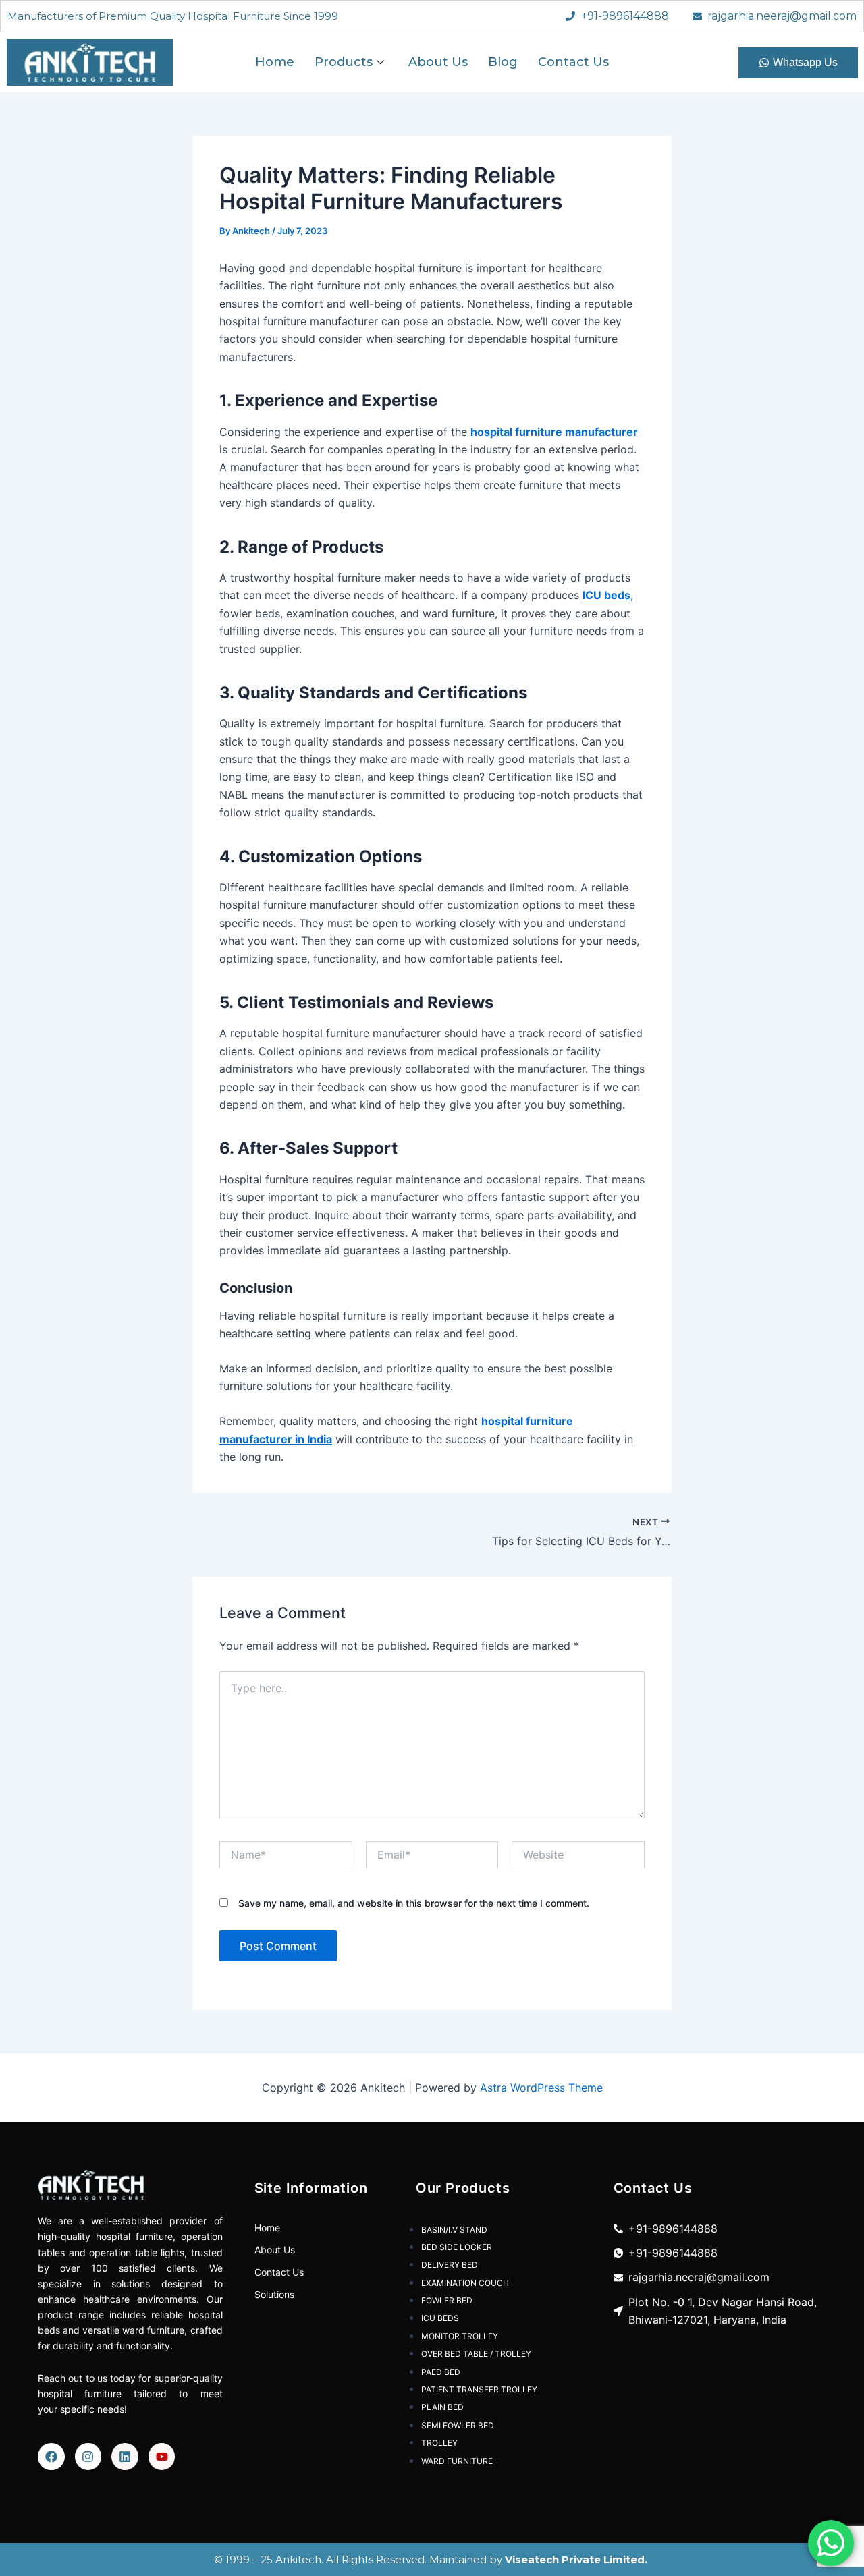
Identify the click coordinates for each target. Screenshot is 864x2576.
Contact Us (573, 62)
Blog (503, 62)
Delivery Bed (450, 2265)
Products (344, 62)
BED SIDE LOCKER (457, 2247)
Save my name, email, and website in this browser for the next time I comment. (414, 1903)
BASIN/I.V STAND (454, 2230)
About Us (438, 62)
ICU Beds (440, 2318)
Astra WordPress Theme (541, 2088)
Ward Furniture (457, 2461)
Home (275, 62)
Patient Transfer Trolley (479, 2389)
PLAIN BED (442, 2407)
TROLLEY (439, 2443)
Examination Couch (465, 2283)
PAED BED (441, 2372)
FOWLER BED (447, 2300)
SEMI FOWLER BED (458, 2425)
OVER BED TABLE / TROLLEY (476, 2354)
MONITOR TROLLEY (460, 2336)
